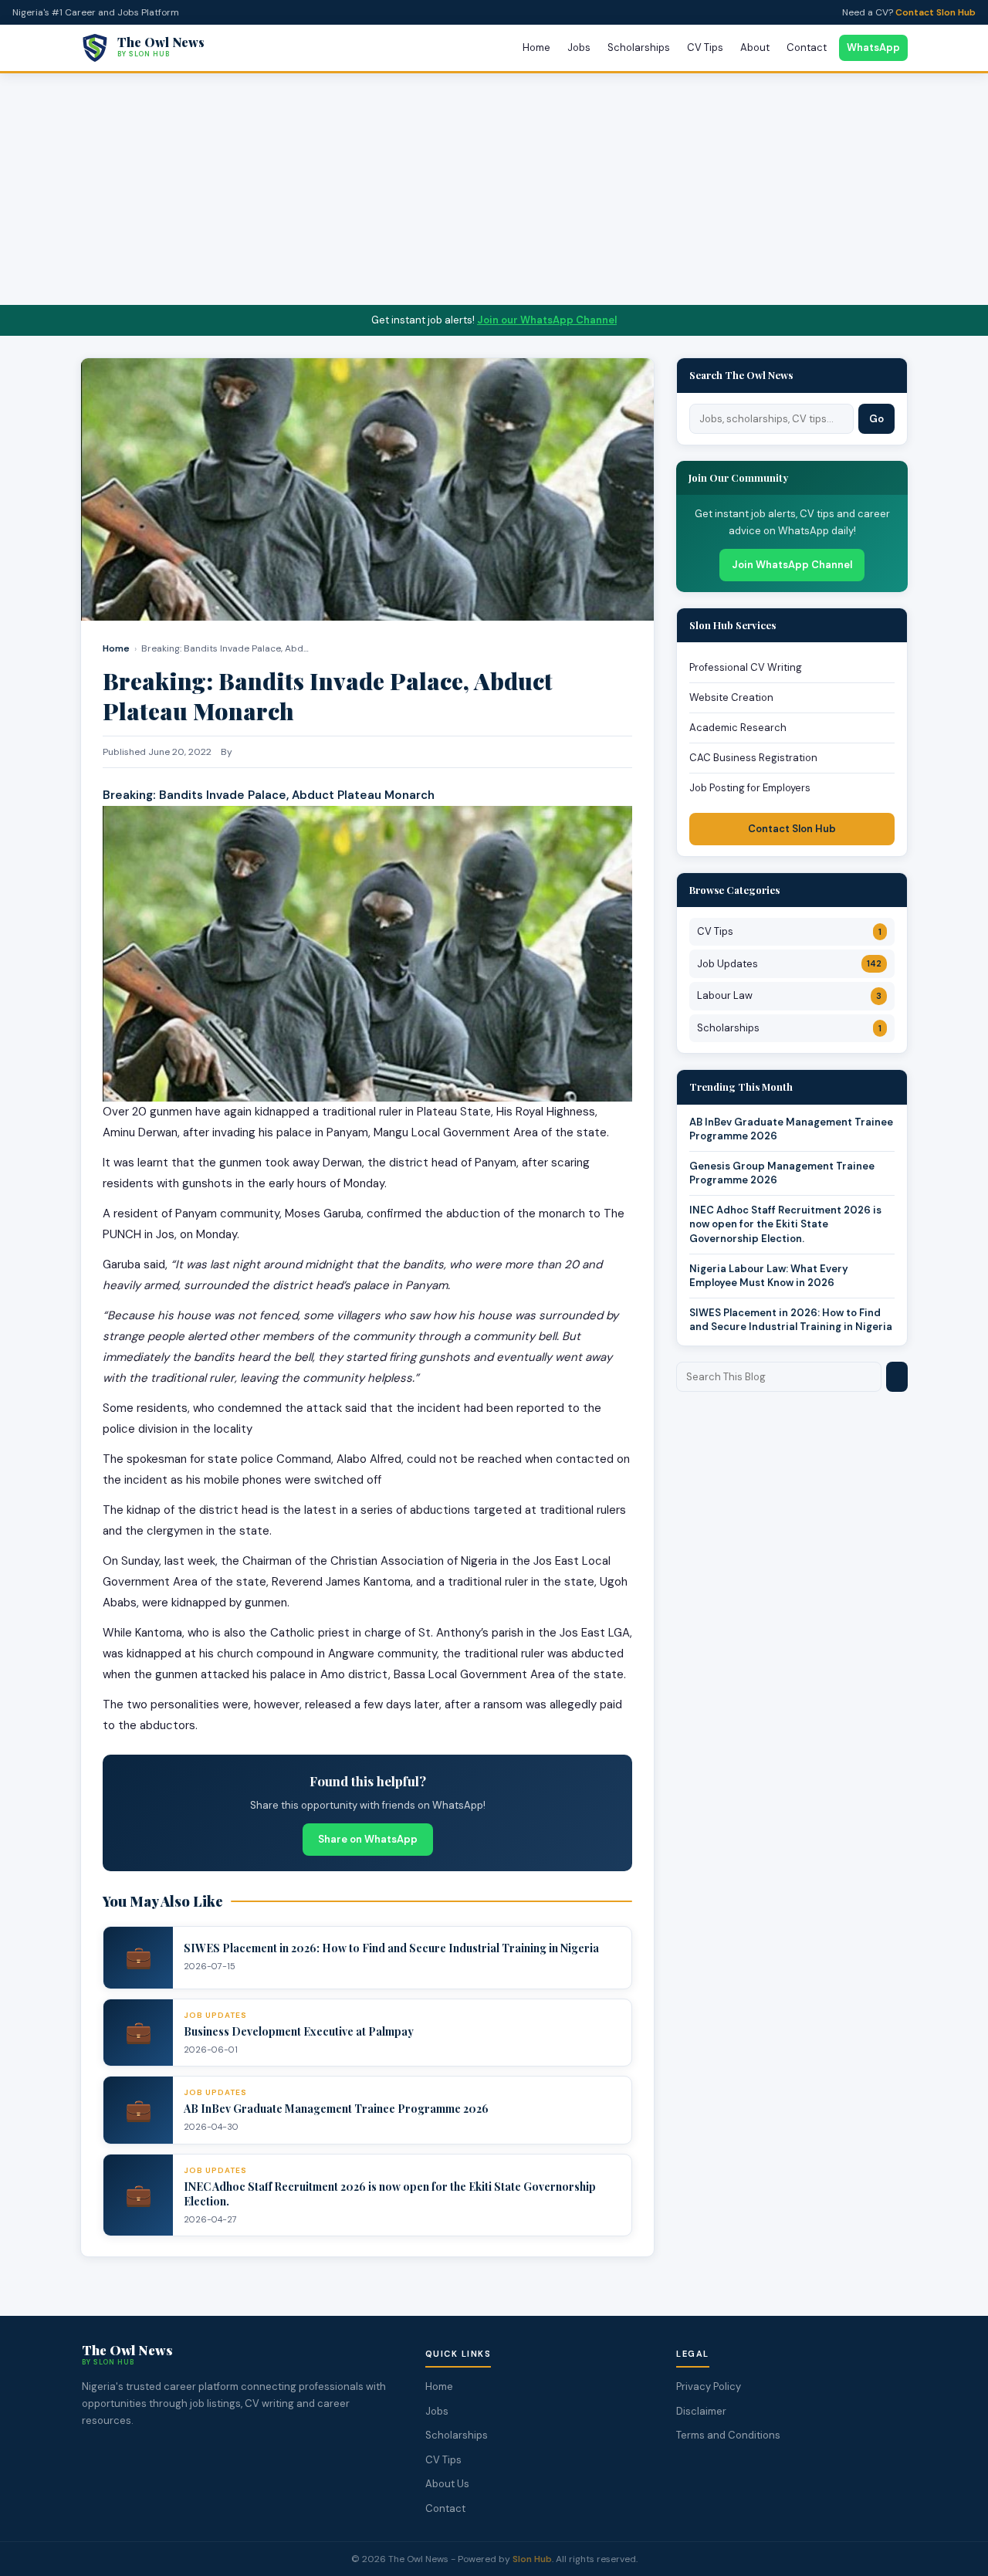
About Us (447, 2484)
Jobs (579, 47)
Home (536, 47)
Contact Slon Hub (936, 12)
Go (876, 419)
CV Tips (705, 47)
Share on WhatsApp (368, 1839)
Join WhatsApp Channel (792, 565)
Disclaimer (701, 2411)
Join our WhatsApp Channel (547, 320)
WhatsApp (873, 47)
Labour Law (789, 995)
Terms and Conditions (728, 2435)
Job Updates (789, 964)
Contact (807, 47)
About (755, 47)
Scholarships (639, 47)
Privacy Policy (709, 2386)
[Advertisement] (494, 189)
